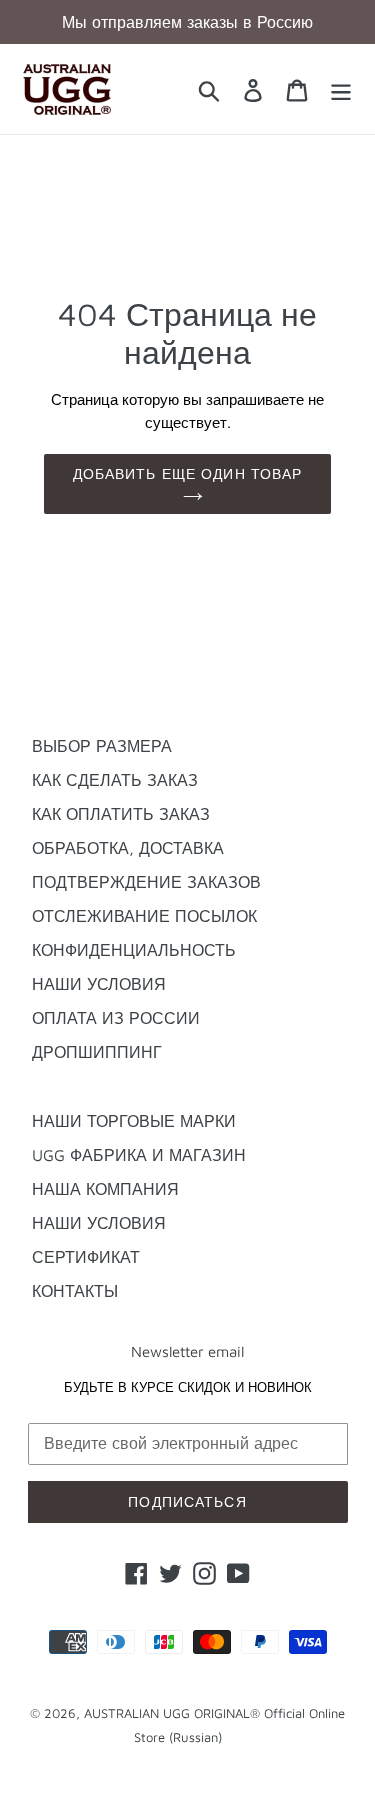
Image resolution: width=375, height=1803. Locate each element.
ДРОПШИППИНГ (97, 1052)
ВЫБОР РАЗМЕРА (102, 746)
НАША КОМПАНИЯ (105, 1189)
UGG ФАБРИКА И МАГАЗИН (139, 1155)
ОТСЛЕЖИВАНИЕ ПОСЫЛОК (144, 916)
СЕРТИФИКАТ (86, 1257)
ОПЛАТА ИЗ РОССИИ (116, 1018)
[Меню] (341, 89)
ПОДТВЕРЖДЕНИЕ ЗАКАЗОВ (146, 882)
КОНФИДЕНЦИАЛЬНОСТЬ (134, 950)
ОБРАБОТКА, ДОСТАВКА (128, 848)
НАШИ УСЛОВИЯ (99, 984)
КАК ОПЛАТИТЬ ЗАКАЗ (121, 814)
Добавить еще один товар (188, 473)
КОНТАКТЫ (75, 1291)
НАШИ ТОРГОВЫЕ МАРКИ (134, 1121)
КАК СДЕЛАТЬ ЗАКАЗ (115, 780)
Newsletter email (187, 1351)
